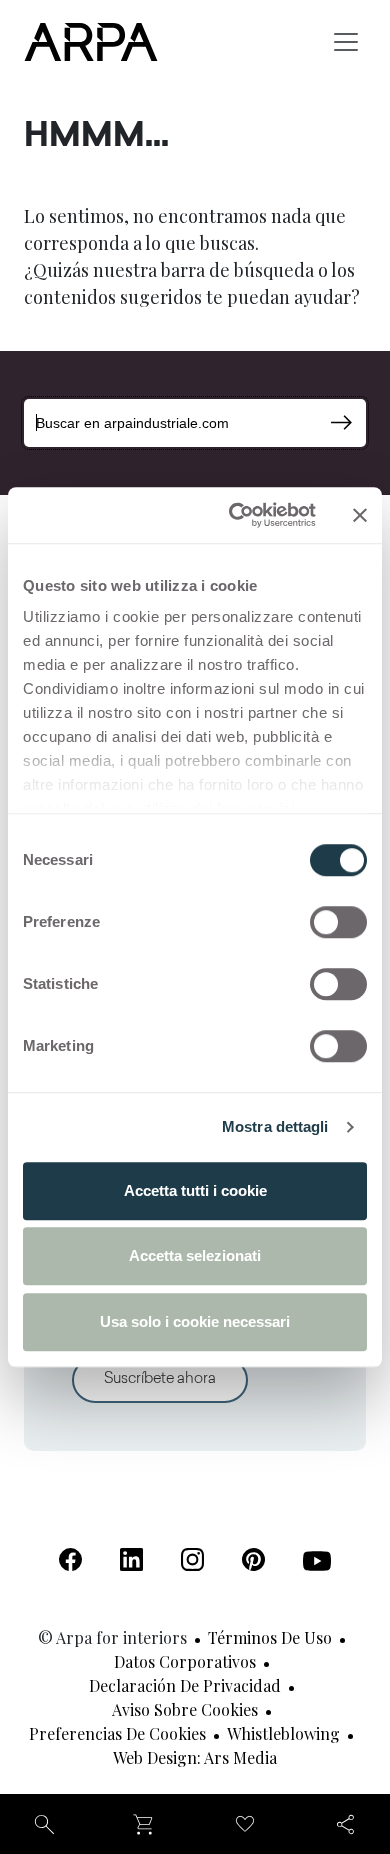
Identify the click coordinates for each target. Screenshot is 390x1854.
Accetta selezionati (195, 1255)
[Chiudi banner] (360, 515)
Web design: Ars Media (195, 1757)
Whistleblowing (283, 1733)
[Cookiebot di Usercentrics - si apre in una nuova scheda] (236, 515)
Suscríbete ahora (160, 1379)
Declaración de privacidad (185, 1685)
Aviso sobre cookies (185, 1709)
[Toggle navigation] (346, 42)
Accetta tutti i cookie (195, 1190)
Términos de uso (270, 1637)
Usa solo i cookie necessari (195, 1321)
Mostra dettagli (275, 1126)
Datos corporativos (185, 1661)
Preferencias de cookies (117, 1733)
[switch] (338, 922)
